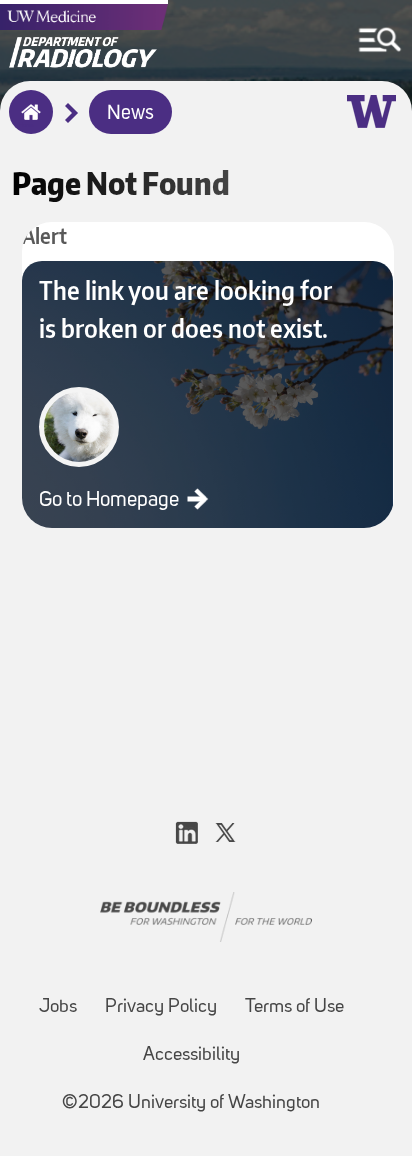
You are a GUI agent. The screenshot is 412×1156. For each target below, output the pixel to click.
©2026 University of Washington (191, 1103)
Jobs (58, 1007)
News (130, 114)
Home (26, 125)
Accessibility (191, 1055)
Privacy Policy (161, 1007)
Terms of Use (294, 1007)
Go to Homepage (111, 500)
